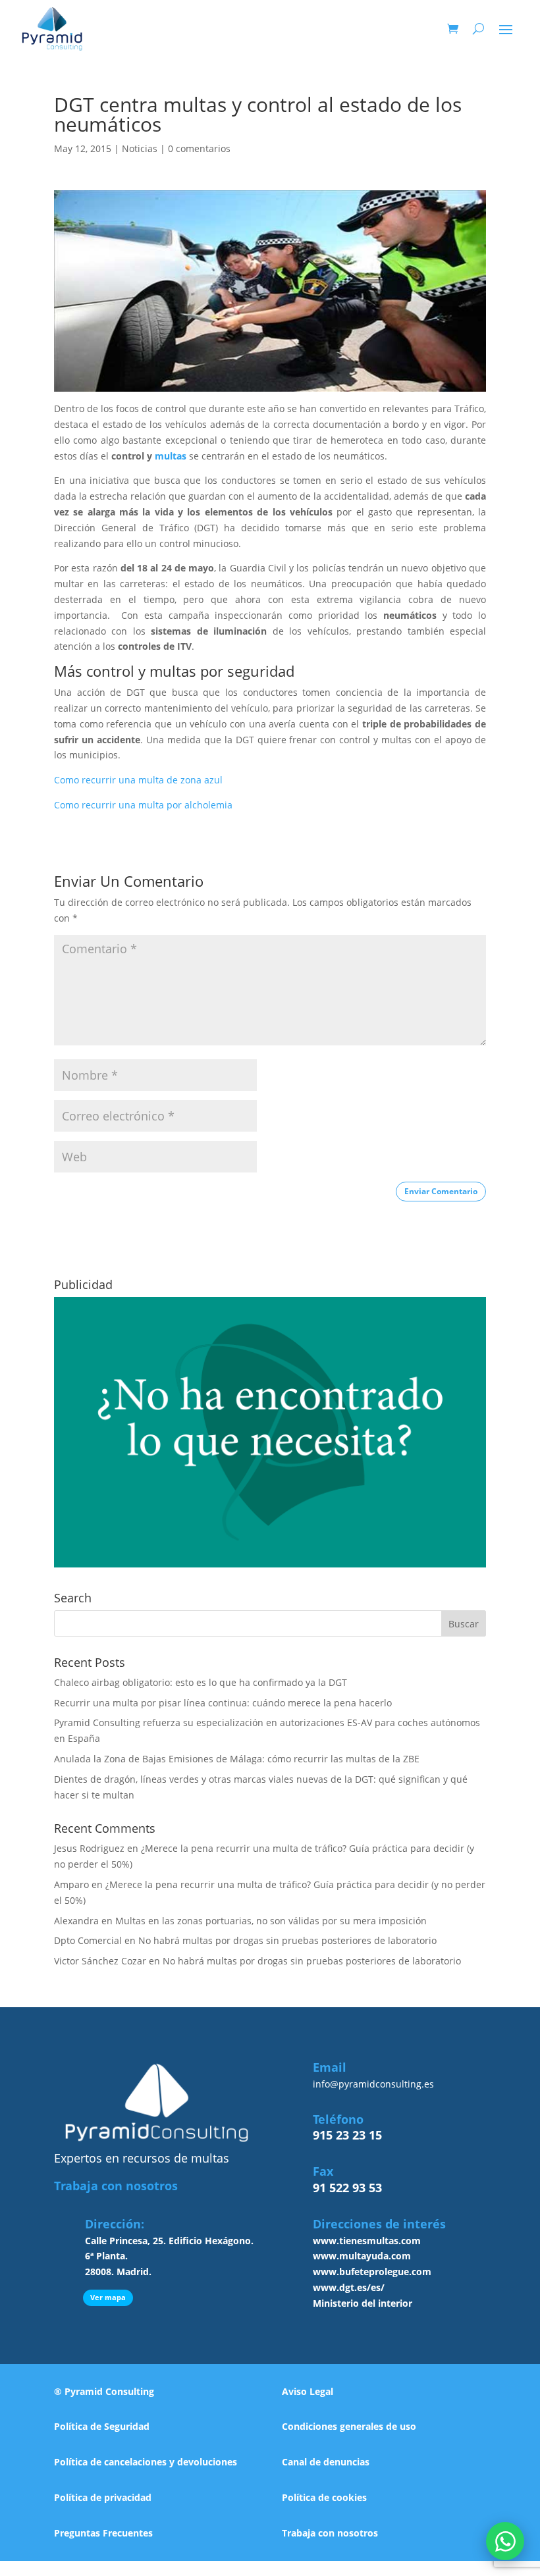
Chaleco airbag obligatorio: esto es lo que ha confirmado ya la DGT (201, 1682)
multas (171, 456)
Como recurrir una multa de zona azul (138, 780)
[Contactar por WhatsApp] (505, 2541)
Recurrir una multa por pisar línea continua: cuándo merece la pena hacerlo (223, 1703)
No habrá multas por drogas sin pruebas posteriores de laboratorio (287, 1940)
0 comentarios (199, 148)
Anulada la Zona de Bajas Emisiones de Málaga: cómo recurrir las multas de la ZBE (237, 1759)
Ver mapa (108, 2297)
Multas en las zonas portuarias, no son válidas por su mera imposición (271, 1921)
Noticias (140, 148)
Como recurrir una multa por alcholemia (143, 805)
